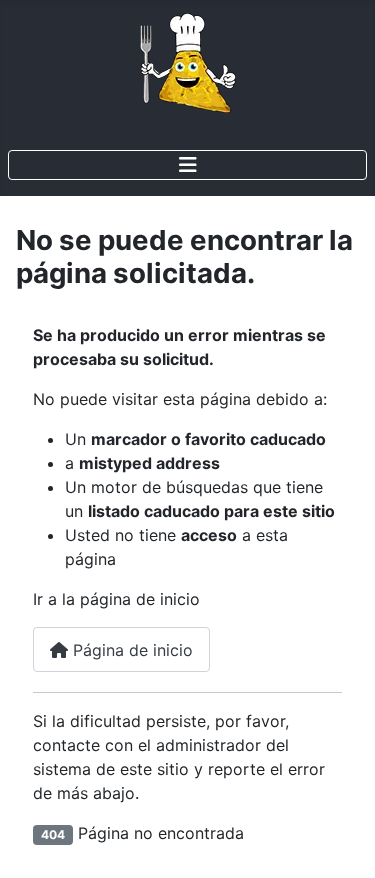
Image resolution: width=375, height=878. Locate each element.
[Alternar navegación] (187, 165)
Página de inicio (130, 650)
